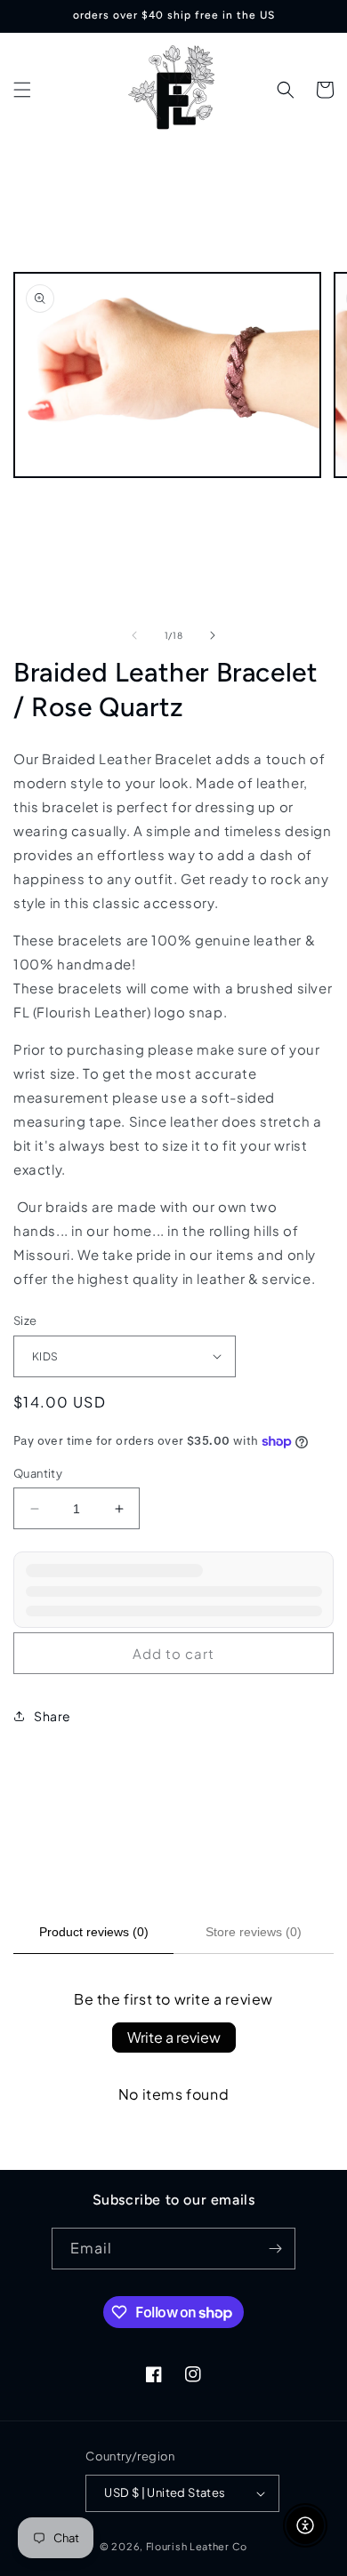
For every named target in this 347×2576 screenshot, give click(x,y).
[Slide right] (213, 635)
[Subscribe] (275, 2249)
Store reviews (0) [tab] (254, 1932)
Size (25, 1320)
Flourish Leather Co (197, 2546)
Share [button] (52, 1716)
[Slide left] (134, 635)
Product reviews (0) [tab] (94, 1932)
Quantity (38, 1473)
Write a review (174, 2037)
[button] (22, 90)
